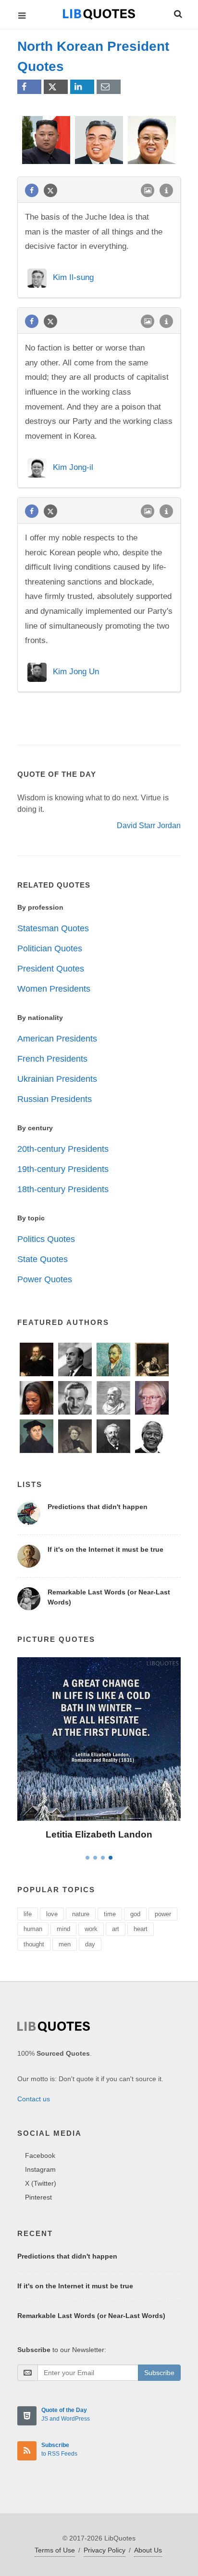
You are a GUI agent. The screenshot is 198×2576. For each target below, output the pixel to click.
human (33, 1929)
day (90, 1944)
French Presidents (52, 1059)
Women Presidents (54, 989)
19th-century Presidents (63, 1169)
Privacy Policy (105, 2550)
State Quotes (43, 1259)
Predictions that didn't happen (98, 1507)
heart (141, 1929)
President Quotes (51, 969)
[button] (177, 12)
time (110, 1914)
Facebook (40, 2155)
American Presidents (57, 1039)
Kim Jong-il (73, 467)
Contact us (34, 2099)
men (65, 1944)
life (28, 1914)
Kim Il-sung (73, 278)
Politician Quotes (50, 948)
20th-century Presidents (63, 1149)
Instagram (40, 2169)
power (163, 1914)
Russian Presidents (55, 1099)
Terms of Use (55, 2550)
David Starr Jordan (149, 825)
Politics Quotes (46, 1239)
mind (63, 1929)
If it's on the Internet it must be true (105, 1549)
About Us (148, 2550)
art (116, 1929)
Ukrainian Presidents (57, 1079)
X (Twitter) (41, 2183)
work (91, 1929)
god (135, 1914)
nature (81, 1914)
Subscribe (159, 2373)
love (52, 1914)
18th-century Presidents (63, 1189)
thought (34, 1944)
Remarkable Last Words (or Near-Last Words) (91, 2316)
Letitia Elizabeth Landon (99, 1834)
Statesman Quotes (53, 928)
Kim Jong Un (76, 672)
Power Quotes (45, 1279)
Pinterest (38, 2197)
